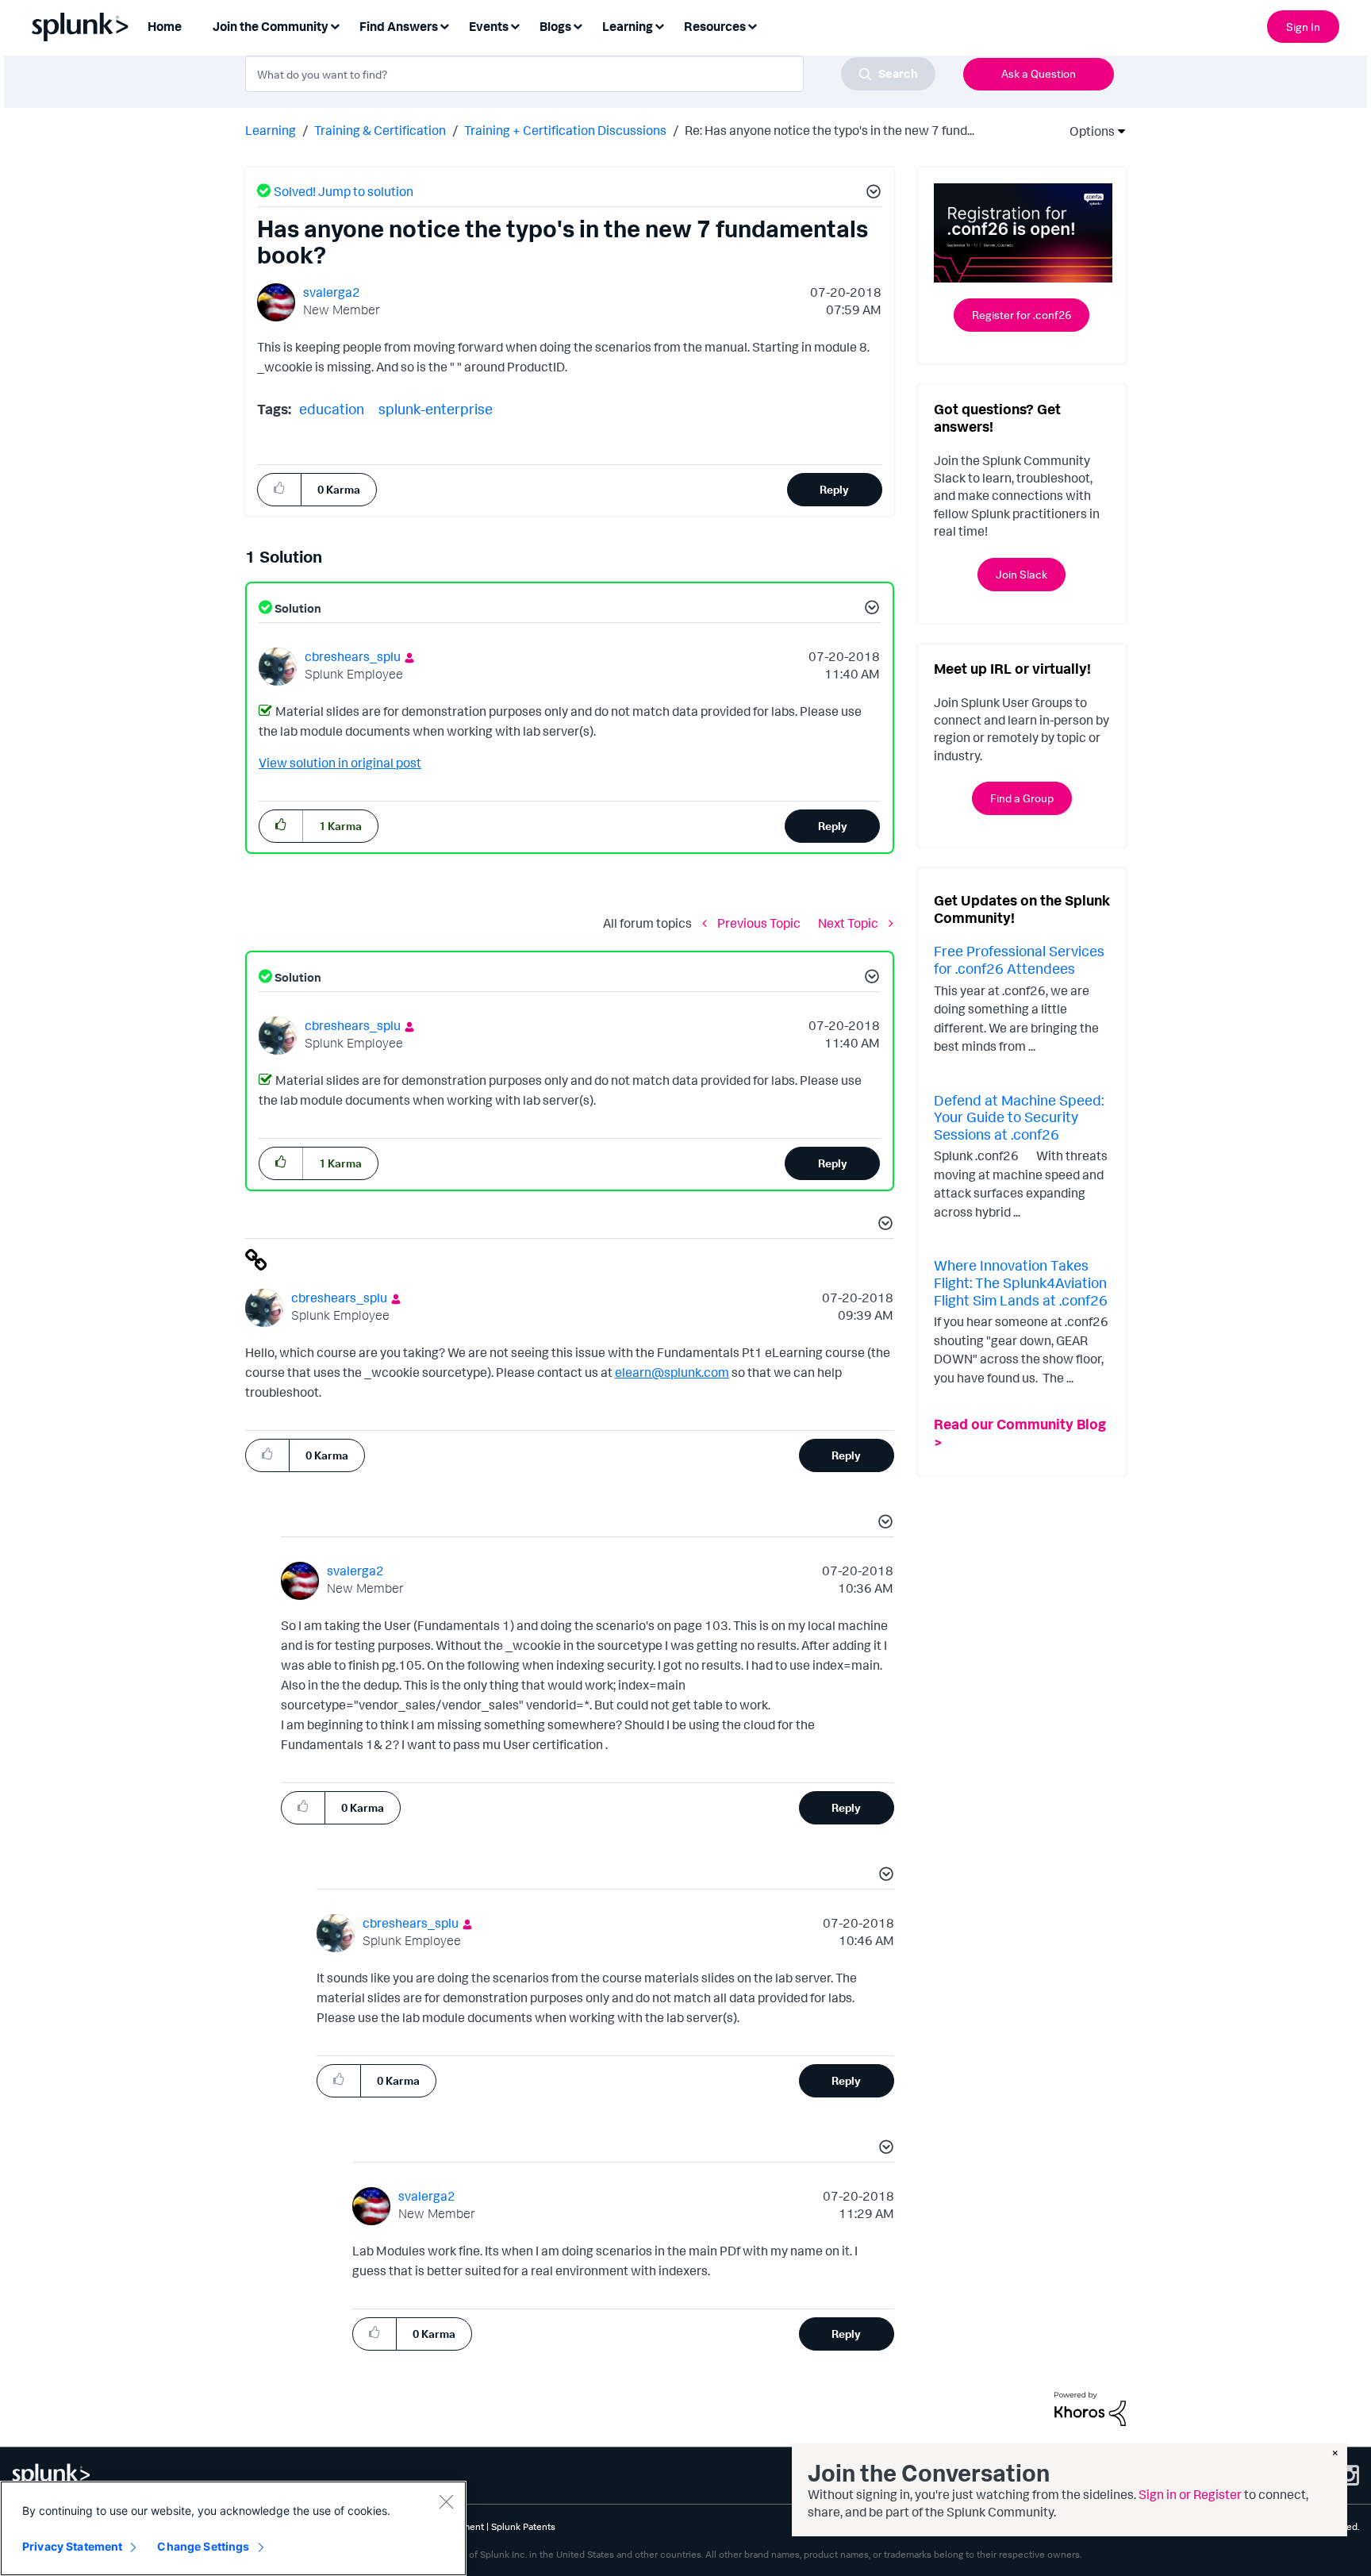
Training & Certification (380, 130)
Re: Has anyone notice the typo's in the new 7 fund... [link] (830, 130)
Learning (271, 130)
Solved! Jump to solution (344, 191)
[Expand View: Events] (515, 25)
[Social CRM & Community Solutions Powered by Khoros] (1090, 2408)
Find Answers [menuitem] (399, 26)
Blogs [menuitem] (555, 26)
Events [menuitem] (489, 26)
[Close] (446, 2501)
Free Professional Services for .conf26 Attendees (1019, 959)
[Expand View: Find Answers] (444, 25)
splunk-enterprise (436, 409)
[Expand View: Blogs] (578, 25)
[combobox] (590, 74)
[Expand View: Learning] (659, 25)
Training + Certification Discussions (565, 130)
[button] (871, 194)
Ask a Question (1039, 73)
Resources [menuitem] (715, 26)
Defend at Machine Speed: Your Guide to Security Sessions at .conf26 (1019, 1117)
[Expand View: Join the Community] (335, 25)
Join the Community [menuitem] (271, 26)
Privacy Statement (72, 2546)
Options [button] (1087, 131)
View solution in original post (340, 763)
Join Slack (1022, 574)
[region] (233, 2528)
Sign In (1303, 27)
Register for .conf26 (1022, 315)
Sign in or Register (1190, 2494)
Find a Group (1022, 798)
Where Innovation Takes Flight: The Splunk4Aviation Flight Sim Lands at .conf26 (1021, 1282)
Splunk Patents (523, 2526)
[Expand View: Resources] (752, 25)
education (332, 409)
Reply (834, 489)
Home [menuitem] (165, 26)
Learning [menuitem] (628, 26)
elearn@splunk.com (672, 1372)
